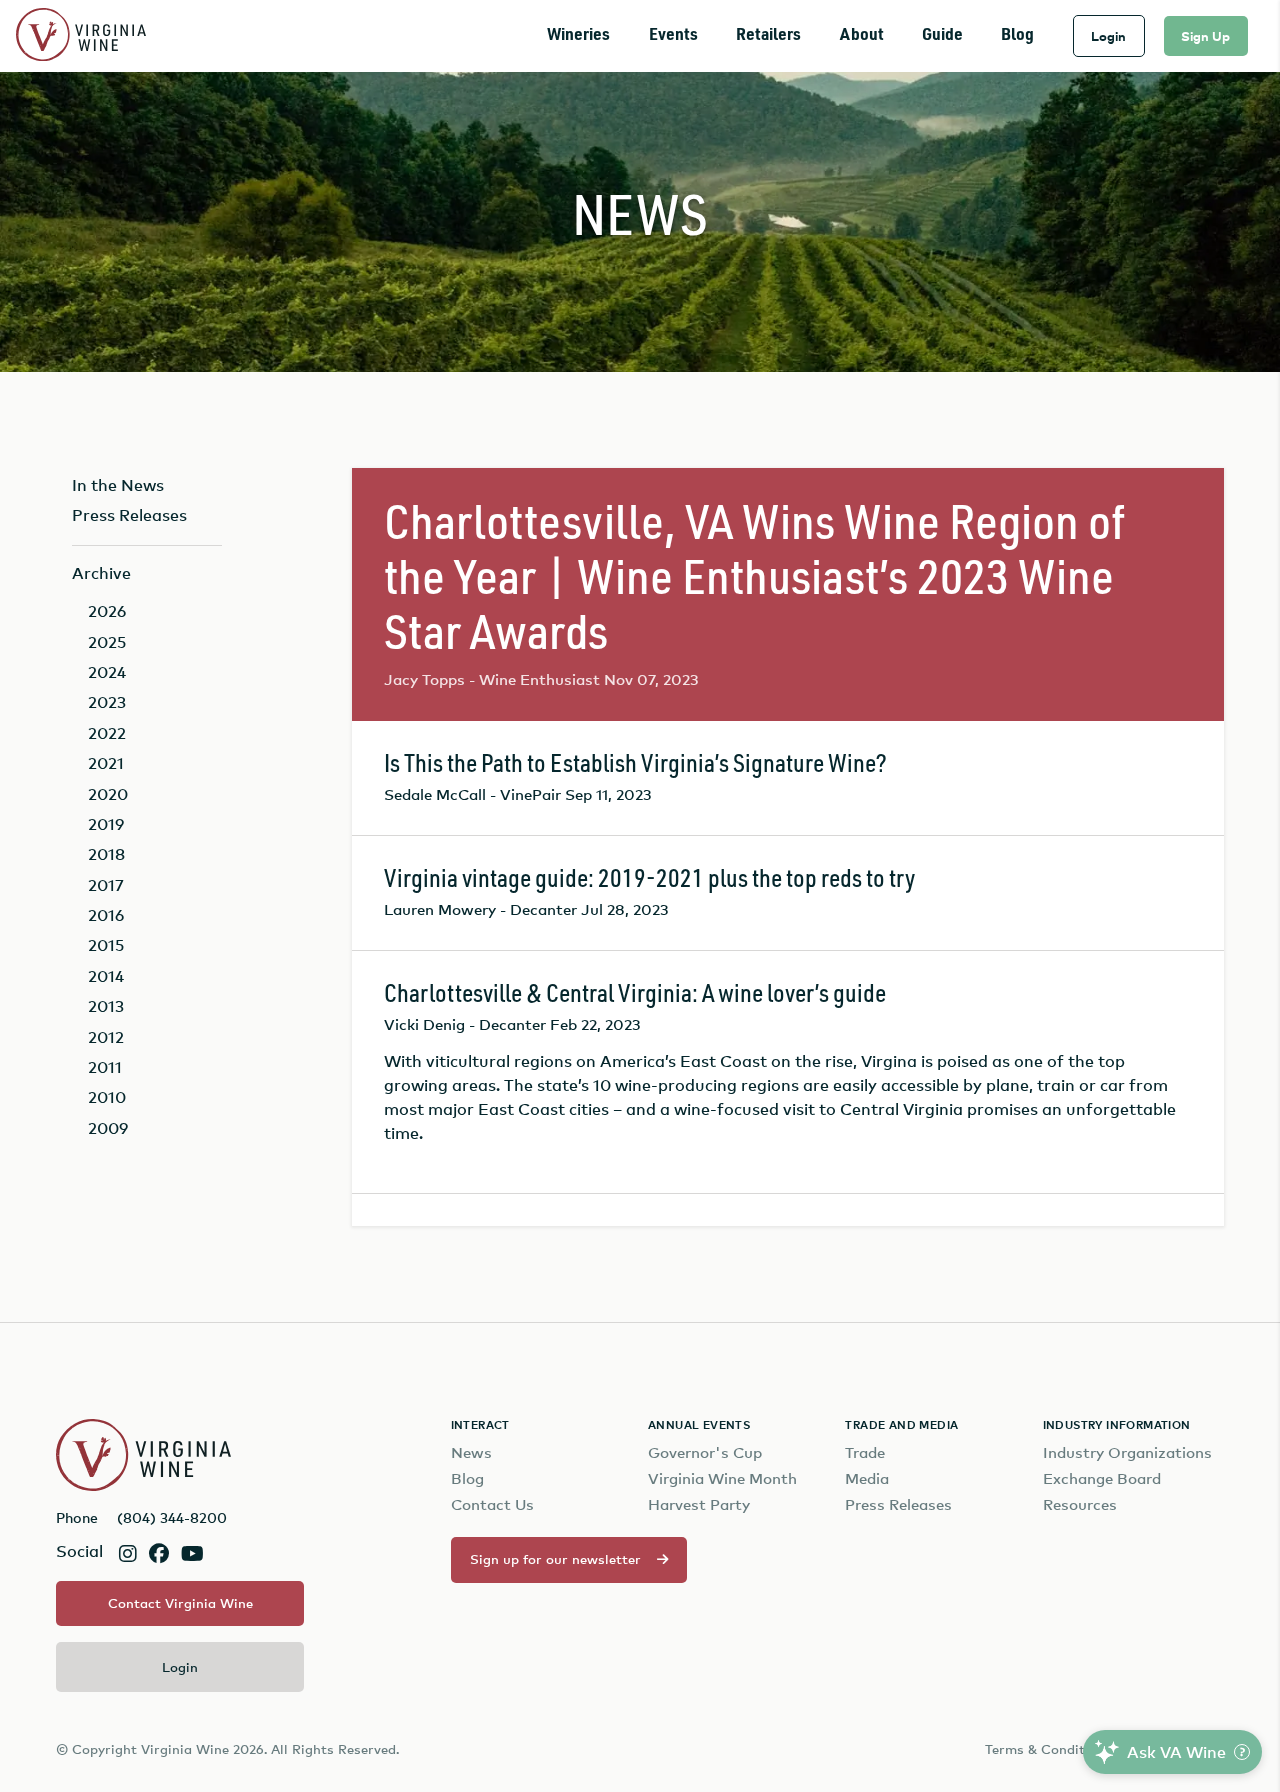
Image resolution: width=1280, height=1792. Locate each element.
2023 (107, 702)
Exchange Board (1102, 1478)
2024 (107, 672)
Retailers (768, 35)
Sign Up (1205, 36)
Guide (942, 35)
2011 (105, 1067)
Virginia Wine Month (722, 1478)
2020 (108, 794)
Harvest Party (699, 1504)
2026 (107, 611)
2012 (106, 1037)
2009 (108, 1128)
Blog (1017, 35)
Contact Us (492, 1504)
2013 (106, 1006)
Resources (1080, 1504)
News (471, 1452)
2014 (106, 976)
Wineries (578, 35)
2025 (107, 642)
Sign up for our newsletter (555, 1559)
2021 (106, 763)
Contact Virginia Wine (180, 1603)
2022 (107, 733)
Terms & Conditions (1048, 1749)
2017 (106, 885)
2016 (106, 915)
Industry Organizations (1127, 1452)
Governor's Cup (705, 1452)
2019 (106, 824)
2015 (106, 945)
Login (1108, 36)
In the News (118, 485)
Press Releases (129, 515)
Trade (865, 1452)
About (862, 35)
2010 (107, 1097)
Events (673, 35)
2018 (106, 854)
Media (867, 1478)
